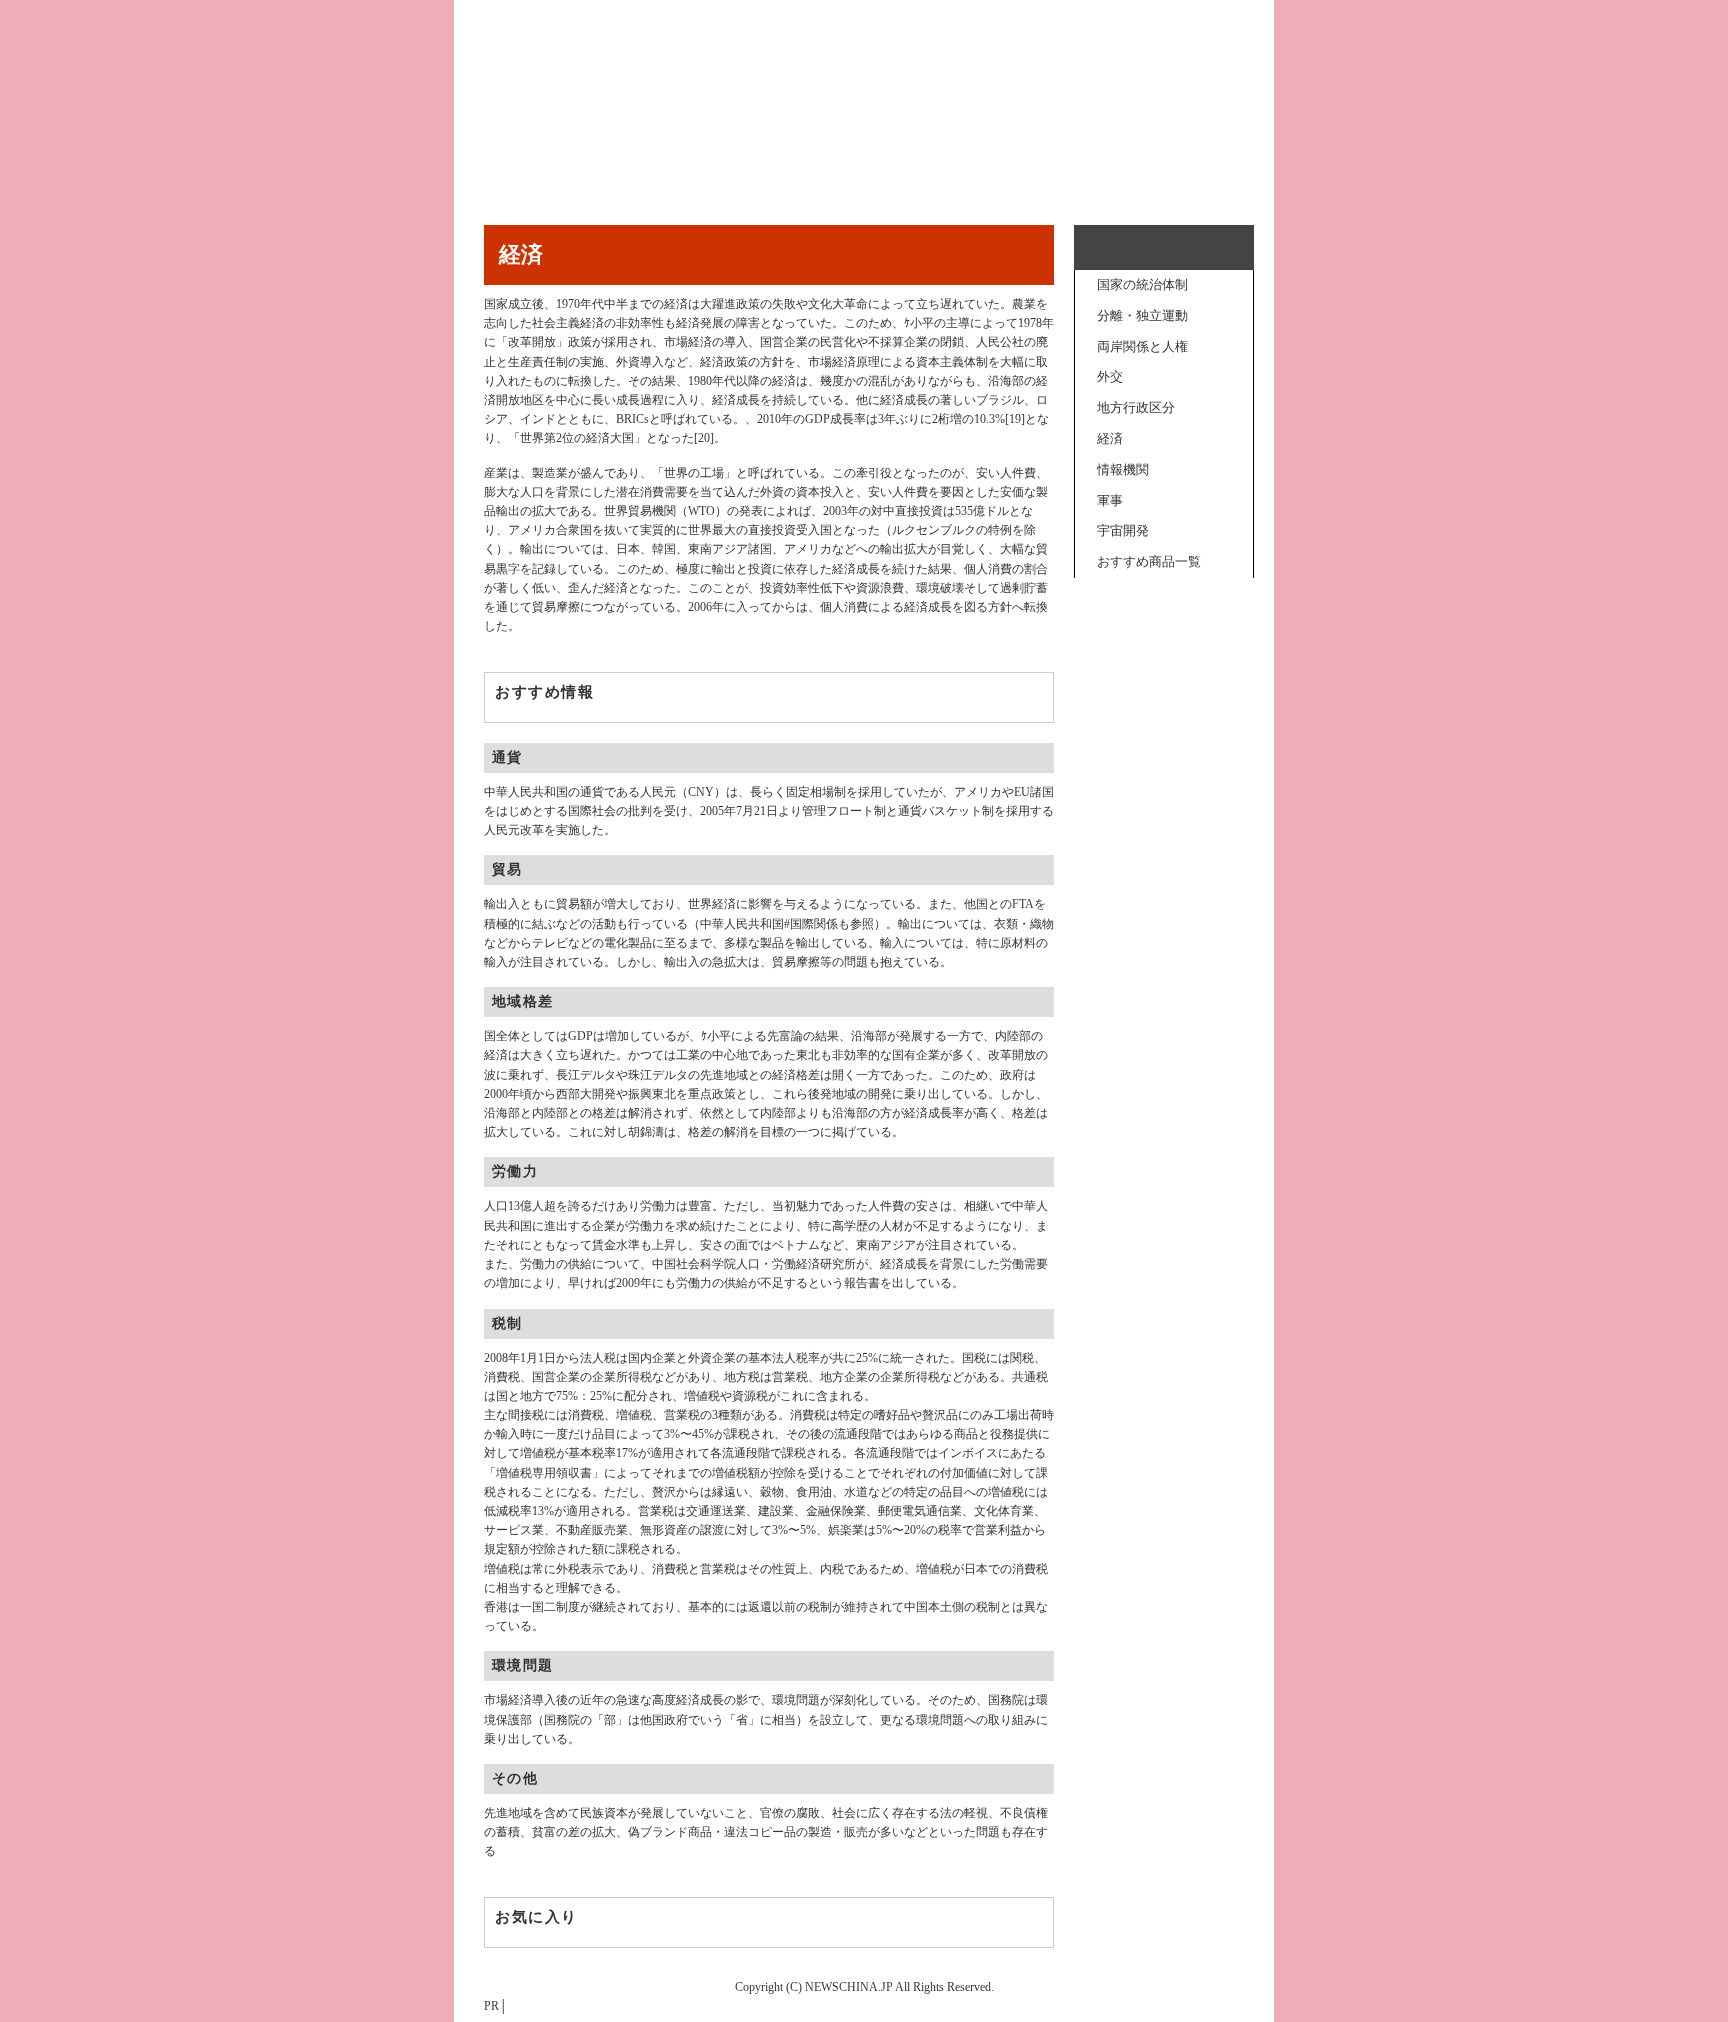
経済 (1110, 438)
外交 (1110, 376)
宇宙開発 (1123, 530)
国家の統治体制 (1142, 284)
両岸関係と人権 (1142, 346)
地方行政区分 (1136, 407)
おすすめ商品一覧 (1149, 561)
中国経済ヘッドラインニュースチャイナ (864, 105)
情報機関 (1123, 469)
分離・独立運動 (1142, 315)
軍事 (1110, 500)
